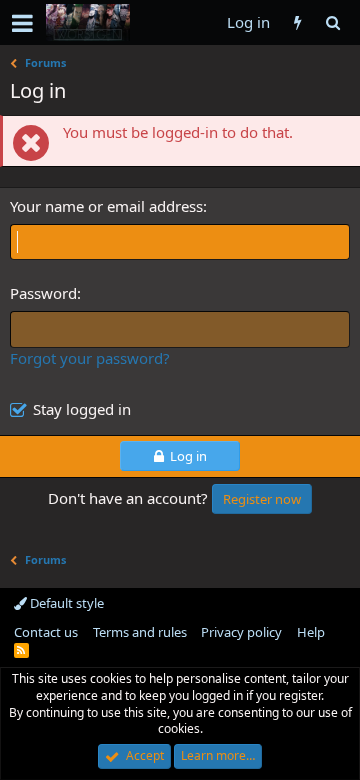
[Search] (332, 22)
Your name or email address (106, 206)
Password (43, 293)
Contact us (46, 632)
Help (311, 632)
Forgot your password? (90, 358)
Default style (65, 603)
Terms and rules (140, 632)
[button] (22, 23)
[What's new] (297, 22)
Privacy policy (241, 632)
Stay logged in (82, 409)
